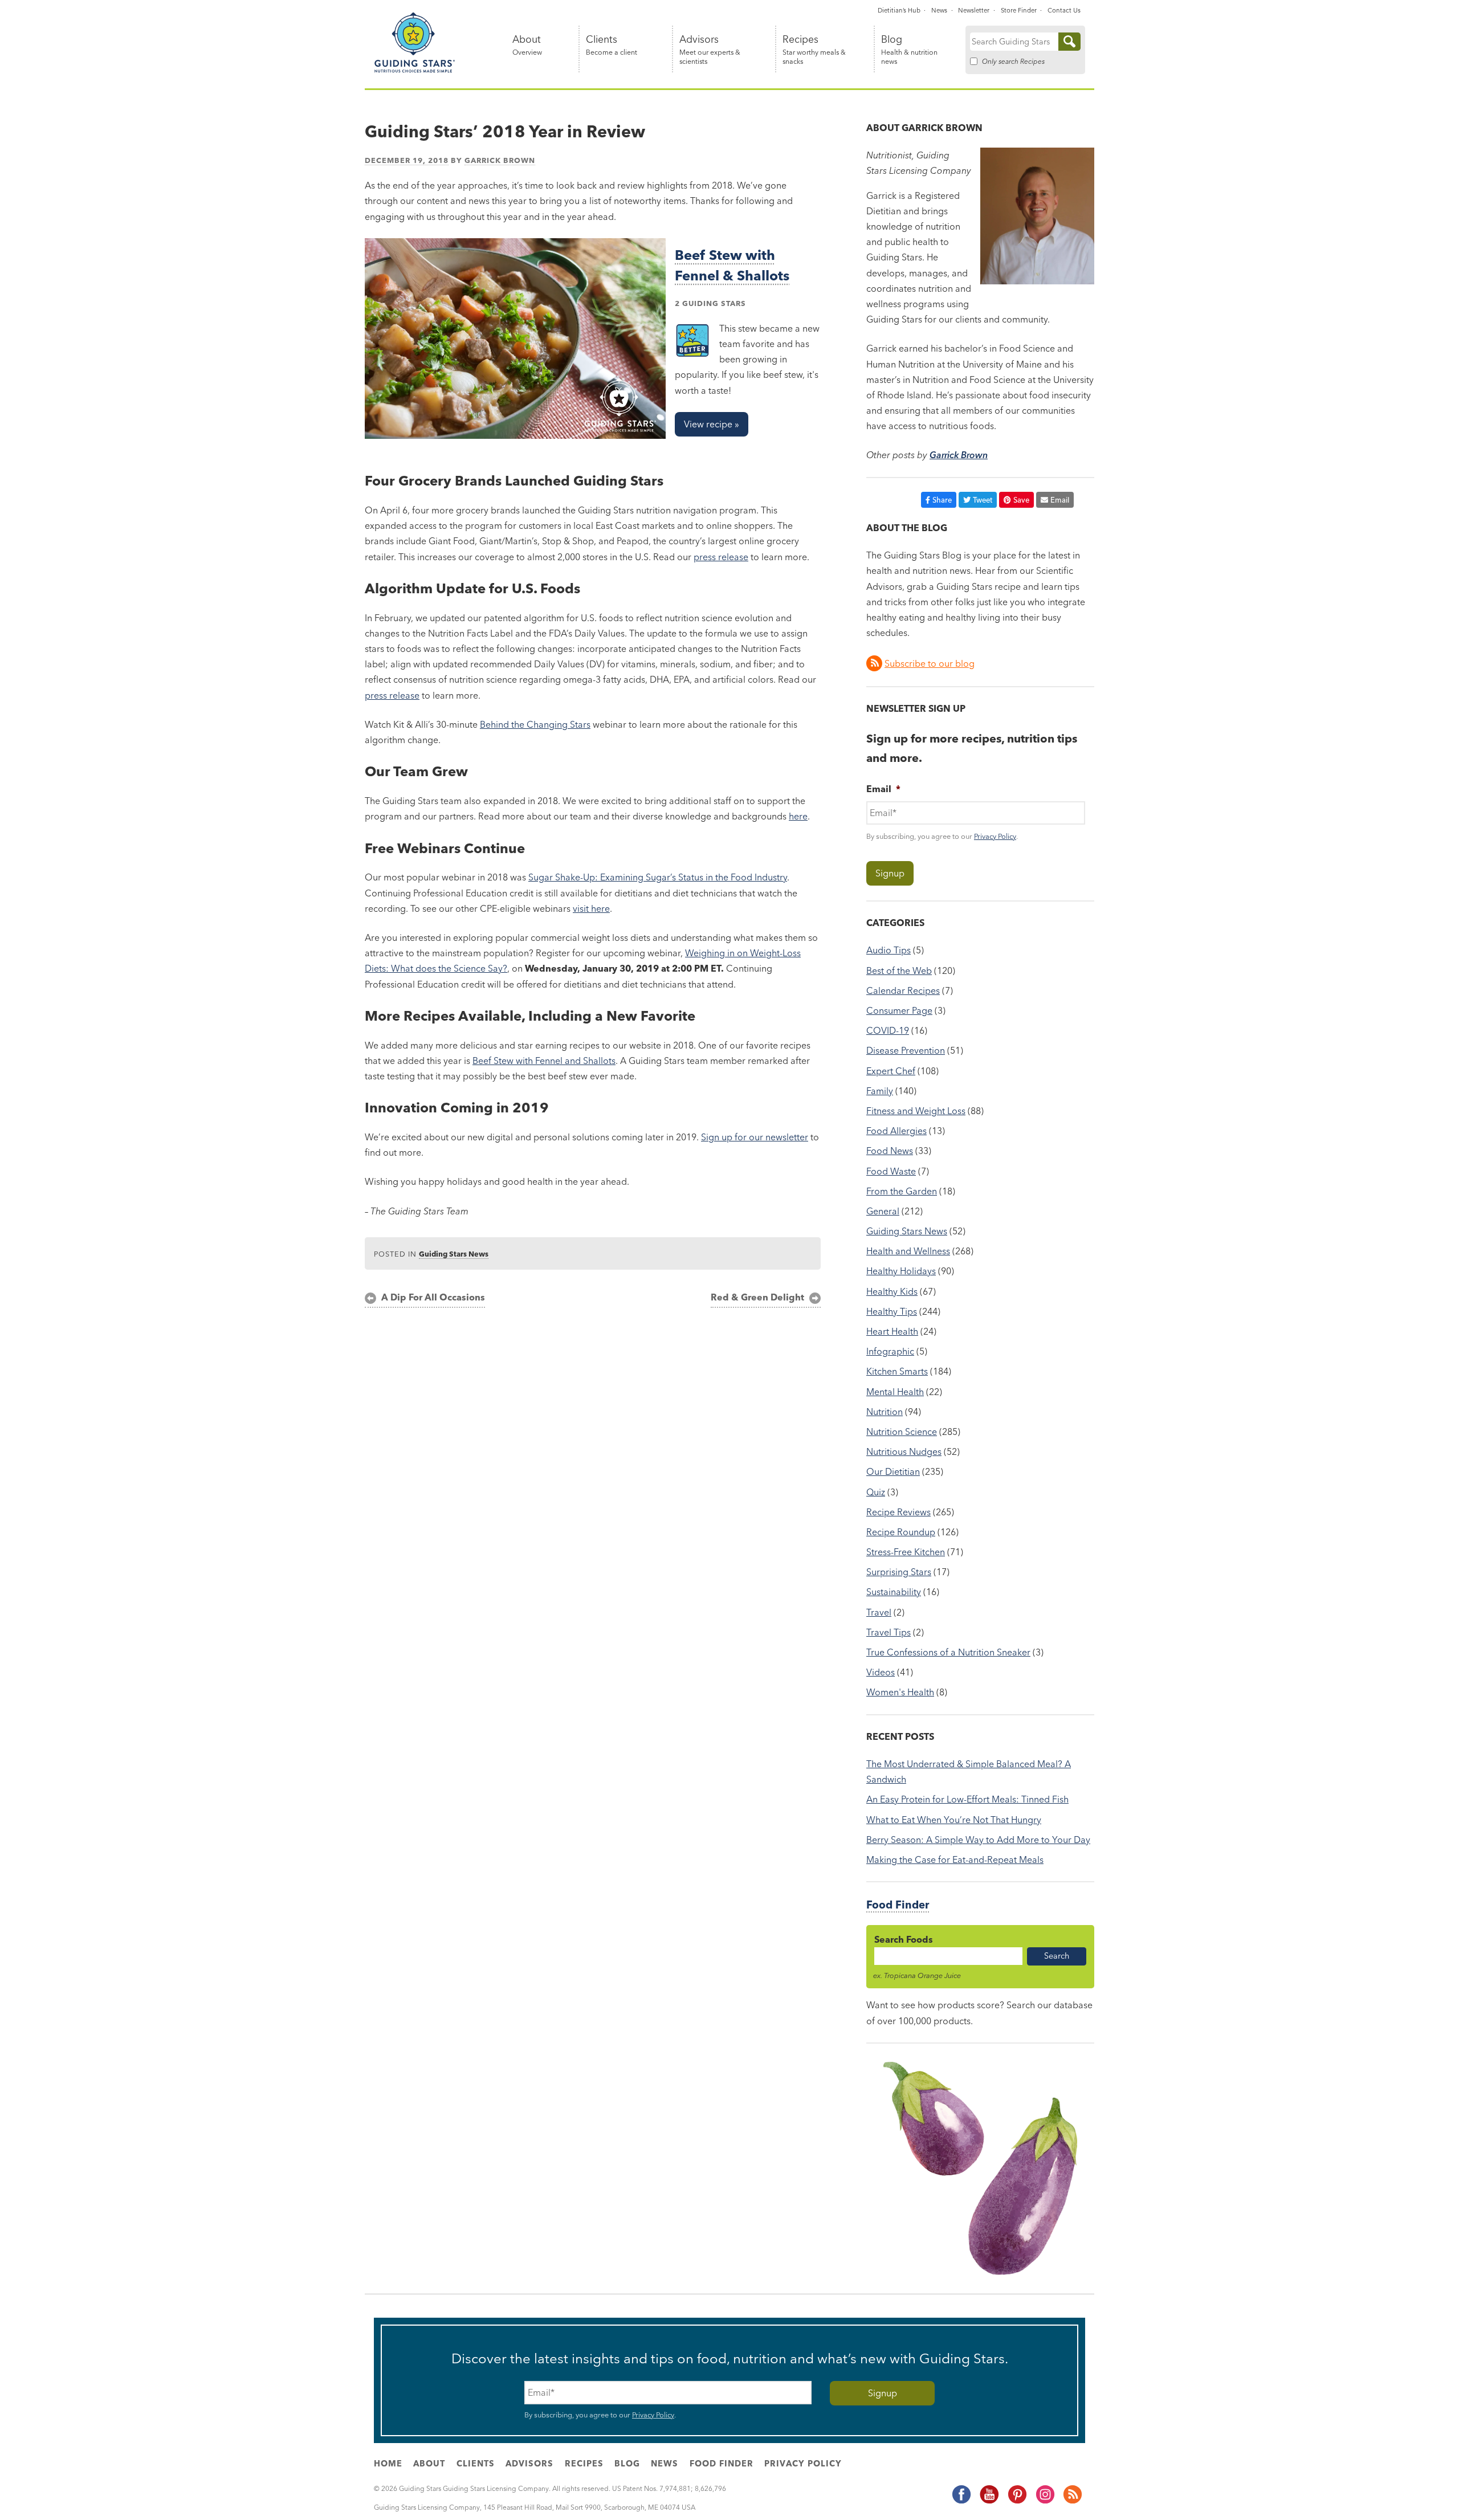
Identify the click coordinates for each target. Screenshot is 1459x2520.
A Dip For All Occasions (433, 1297)
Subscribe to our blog (930, 663)
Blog (909, 50)
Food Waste (891, 1171)
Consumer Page (899, 1010)
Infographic (890, 1351)
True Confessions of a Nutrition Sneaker (948, 1652)
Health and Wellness (908, 1251)
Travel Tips (889, 1632)
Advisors (710, 50)
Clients (612, 45)
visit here (591, 908)
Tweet (983, 500)
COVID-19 (888, 1030)
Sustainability (894, 1592)
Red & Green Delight (757, 1297)
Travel (879, 1612)
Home (388, 2464)
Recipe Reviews (898, 1512)
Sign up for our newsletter (755, 1137)
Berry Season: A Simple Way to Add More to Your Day (978, 1840)
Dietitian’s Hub (899, 10)
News (939, 10)
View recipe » (712, 424)
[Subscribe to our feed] (1072, 2502)
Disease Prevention (906, 1050)
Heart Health (892, 1331)
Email (1060, 500)
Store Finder (1019, 10)
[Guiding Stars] (415, 71)
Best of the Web (899, 971)
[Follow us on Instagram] (1045, 2502)
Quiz (876, 1492)
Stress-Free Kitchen (906, 1552)
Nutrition (885, 1412)
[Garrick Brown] (1037, 281)
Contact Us (1064, 10)
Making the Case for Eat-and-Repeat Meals (955, 1860)
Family (880, 1091)
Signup (890, 873)
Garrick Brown (500, 160)
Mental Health (895, 1392)
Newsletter (974, 10)
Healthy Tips (892, 1311)
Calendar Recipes (903, 990)
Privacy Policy (995, 836)
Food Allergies (896, 1131)
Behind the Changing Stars (535, 724)
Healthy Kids (892, 1291)
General (883, 1211)
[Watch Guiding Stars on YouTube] (989, 2502)
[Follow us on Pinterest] (1017, 2502)
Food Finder (898, 1905)
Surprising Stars (899, 1572)
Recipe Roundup (901, 1532)
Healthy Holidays (901, 1271)
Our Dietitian (893, 1471)
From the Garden (902, 1191)
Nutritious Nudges (904, 1451)
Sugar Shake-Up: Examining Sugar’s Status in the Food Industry (658, 877)
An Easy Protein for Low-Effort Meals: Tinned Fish (967, 1799)
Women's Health (900, 1692)
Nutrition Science (902, 1432)
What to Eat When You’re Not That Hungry (954, 1820)
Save (1021, 500)
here (798, 816)
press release (721, 557)
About (527, 45)
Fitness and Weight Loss (916, 1111)
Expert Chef (891, 1071)
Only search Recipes (1013, 61)
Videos (881, 1672)
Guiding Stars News (454, 1254)
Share (942, 500)
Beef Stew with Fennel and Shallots (544, 1061)
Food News (890, 1151)
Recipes (814, 50)
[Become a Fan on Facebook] (961, 2502)
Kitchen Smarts (897, 1371)
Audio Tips (889, 950)
